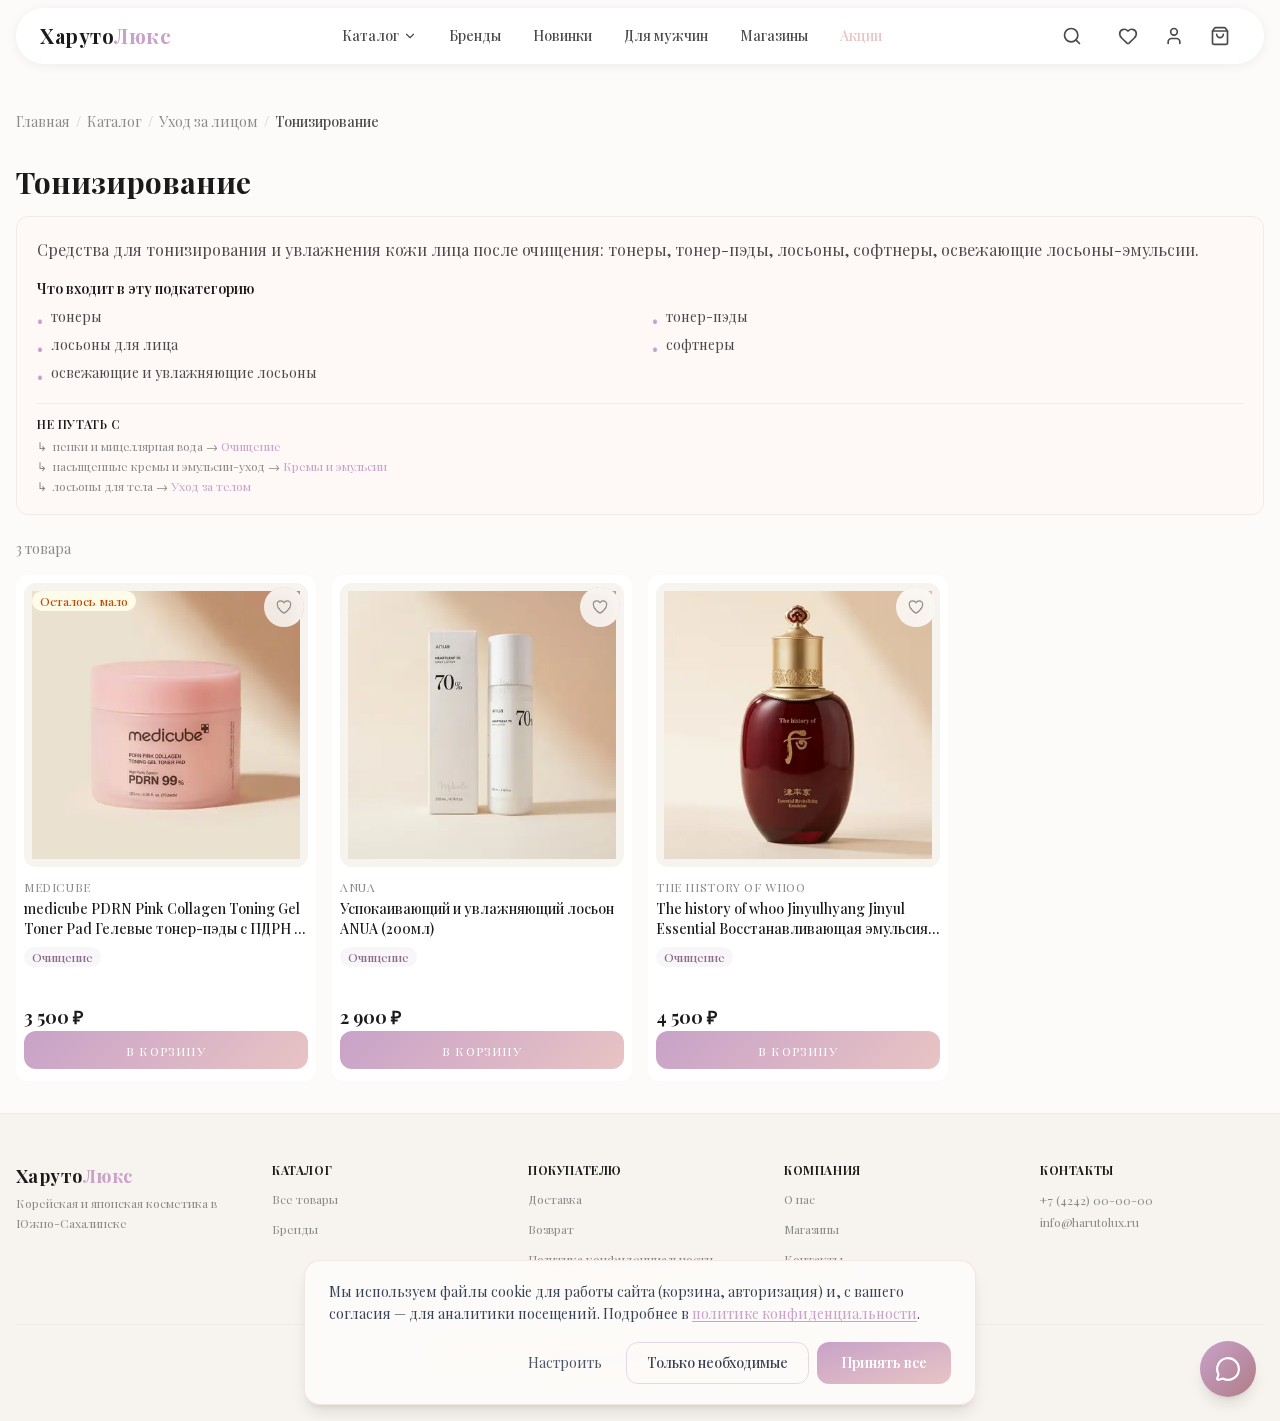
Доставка (555, 1199)
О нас (799, 1199)
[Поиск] (1072, 36)
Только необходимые (717, 1362)
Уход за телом (211, 486)
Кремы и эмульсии (335, 466)
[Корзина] (1220, 36)
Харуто (105, 35)
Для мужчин (666, 35)
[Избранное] (1128, 36)
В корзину (166, 1051)
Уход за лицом (208, 121)
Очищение (251, 446)
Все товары (305, 1199)
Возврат (551, 1229)
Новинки (562, 35)
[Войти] (1174, 36)
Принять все (884, 1362)
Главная (43, 121)
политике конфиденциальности (804, 1313)
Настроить (565, 1362)
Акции (861, 35)
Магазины (774, 35)
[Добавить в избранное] (284, 607)
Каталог (370, 35)
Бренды (475, 35)
